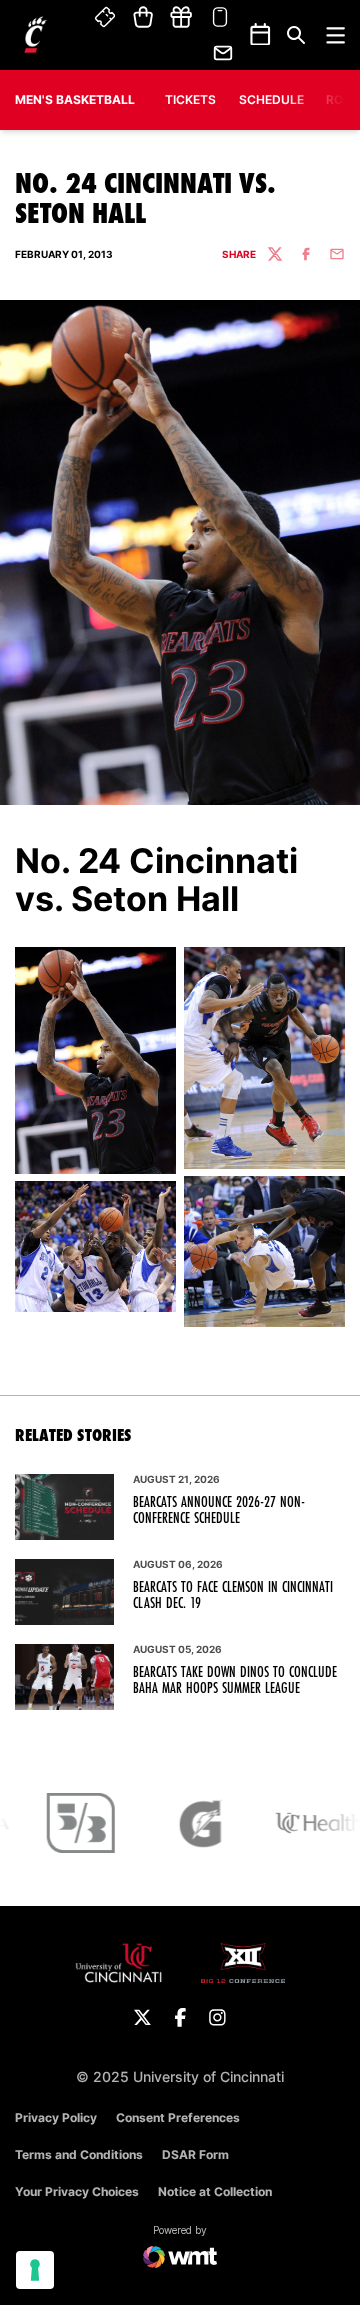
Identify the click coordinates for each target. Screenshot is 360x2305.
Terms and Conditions (79, 2154)
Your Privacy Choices (77, 2191)
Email (224, 53)
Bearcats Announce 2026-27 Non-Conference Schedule (219, 1510)
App (220, 18)
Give (181, 18)
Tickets (106, 18)
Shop (143, 18)
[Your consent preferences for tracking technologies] (35, 2270)
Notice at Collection (215, 2191)
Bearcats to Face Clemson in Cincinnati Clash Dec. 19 (233, 1595)
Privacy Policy (56, 2117)
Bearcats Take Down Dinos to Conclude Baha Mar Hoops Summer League (235, 1680)
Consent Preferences (178, 2117)
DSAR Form (195, 2154)
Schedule (271, 99)
